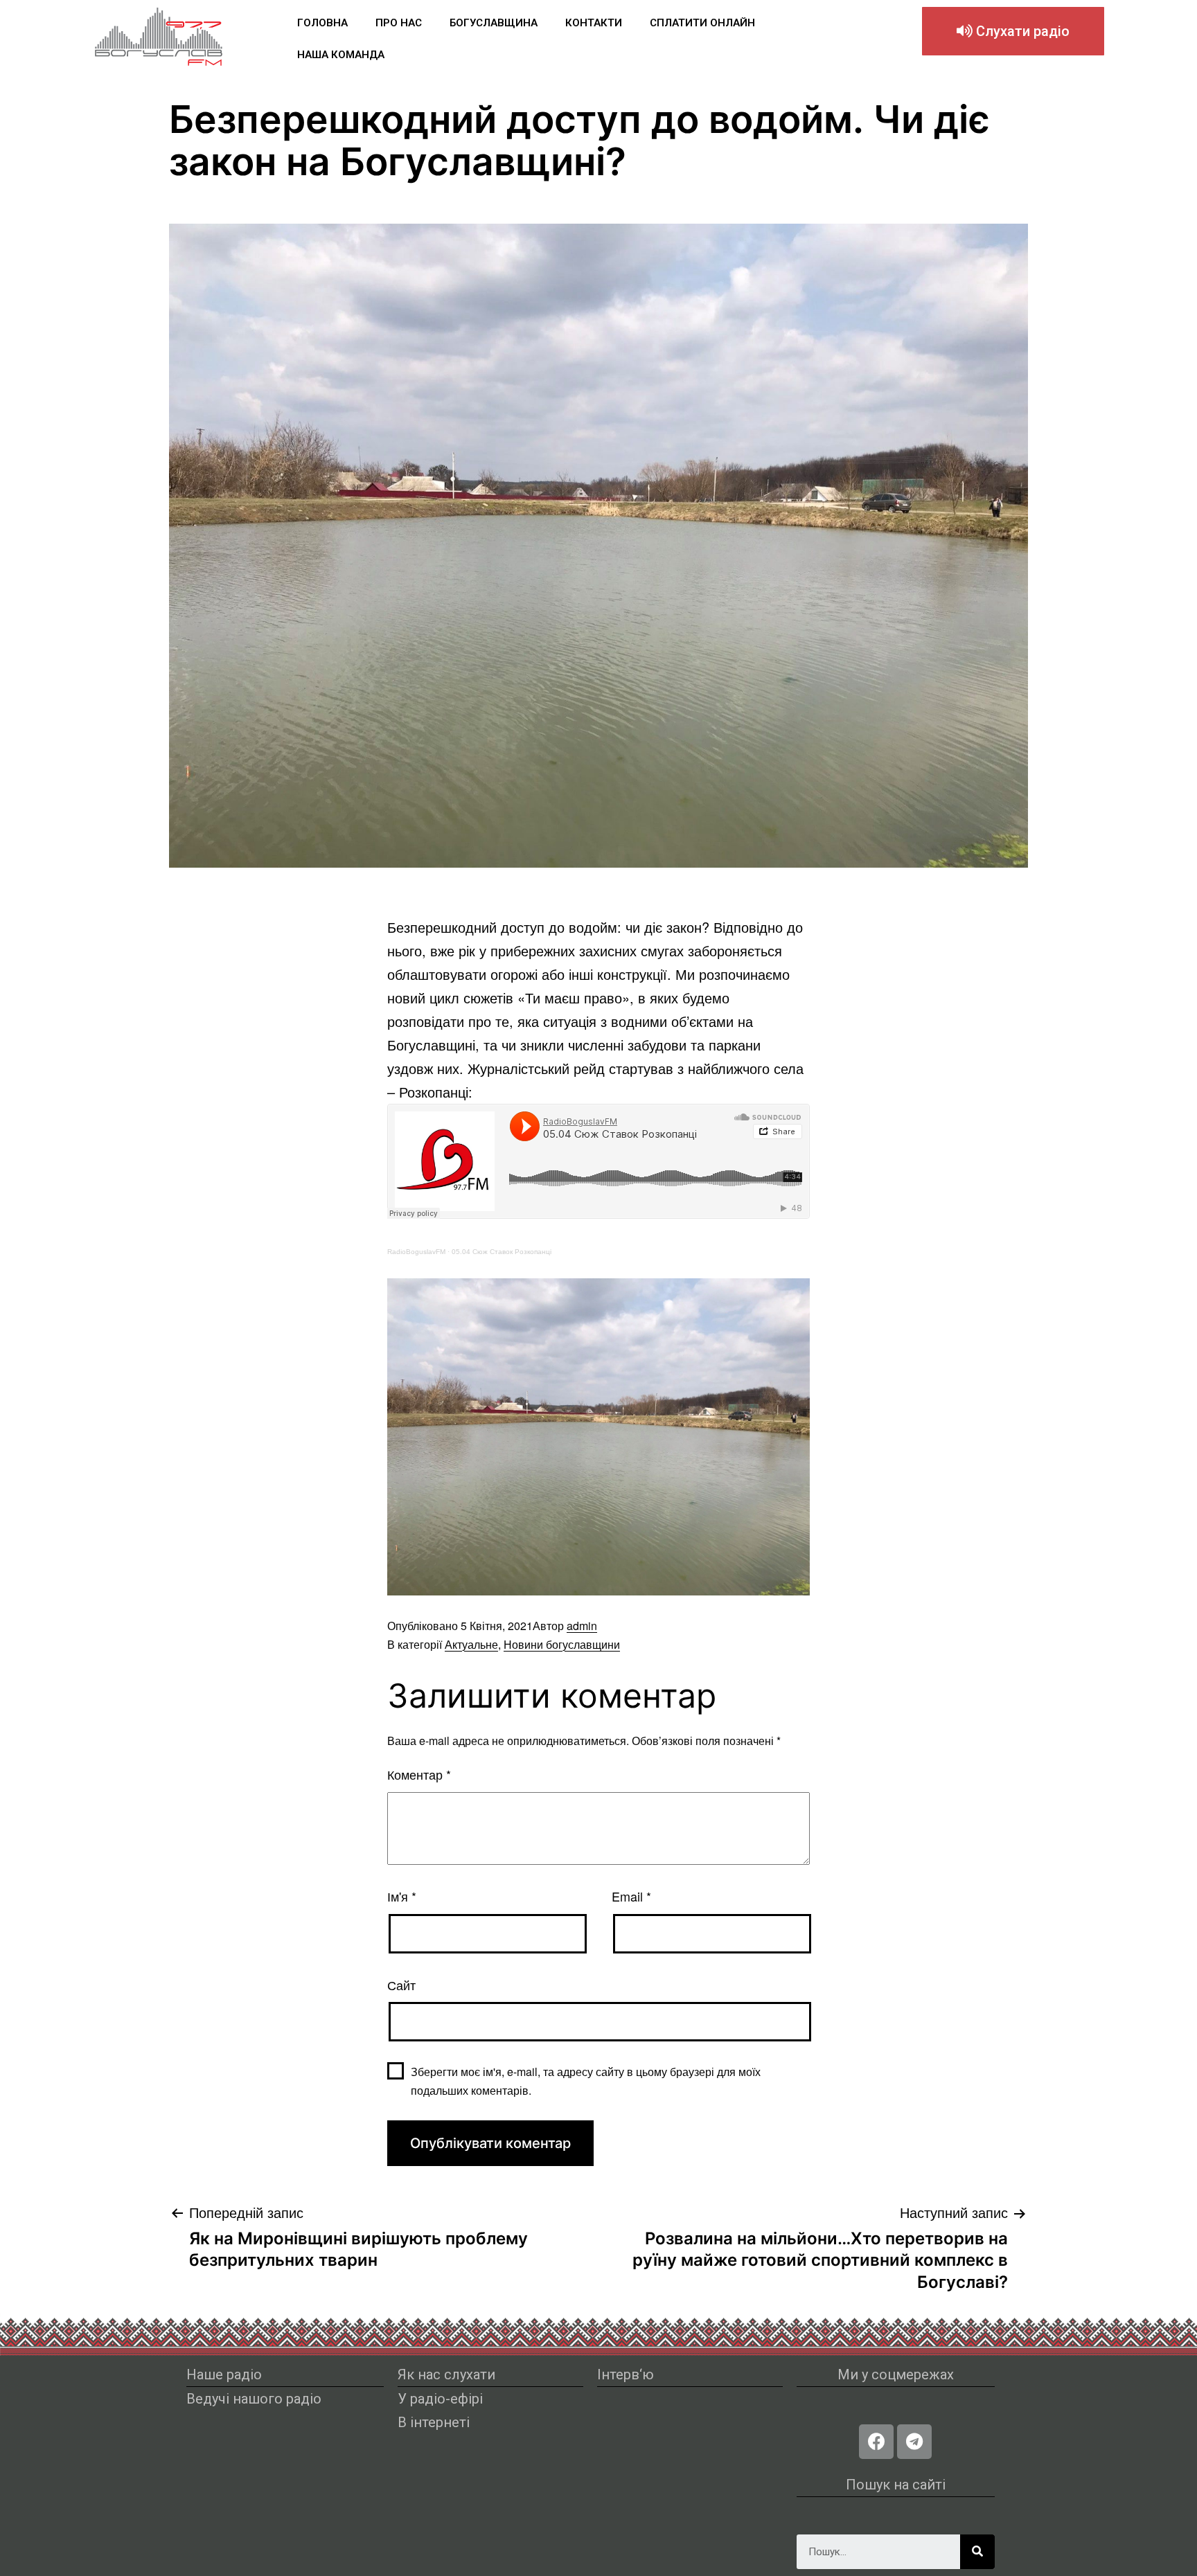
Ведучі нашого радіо (254, 2399)
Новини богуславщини (562, 1644)
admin (582, 1626)
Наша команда (341, 55)
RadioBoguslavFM (416, 1252)
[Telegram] (914, 2442)
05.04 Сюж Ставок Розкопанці (502, 1252)
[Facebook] (876, 2442)
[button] (1013, 31)
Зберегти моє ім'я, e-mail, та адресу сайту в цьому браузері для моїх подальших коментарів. (586, 2081)
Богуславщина (494, 23)
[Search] (977, 2552)
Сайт (401, 1985)
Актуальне (471, 1644)
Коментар (419, 1774)
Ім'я (402, 1896)
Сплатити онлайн (702, 23)
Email (631, 1896)
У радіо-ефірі (440, 2399)
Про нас (399, 23)
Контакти (594, 23)
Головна (322, 23)
